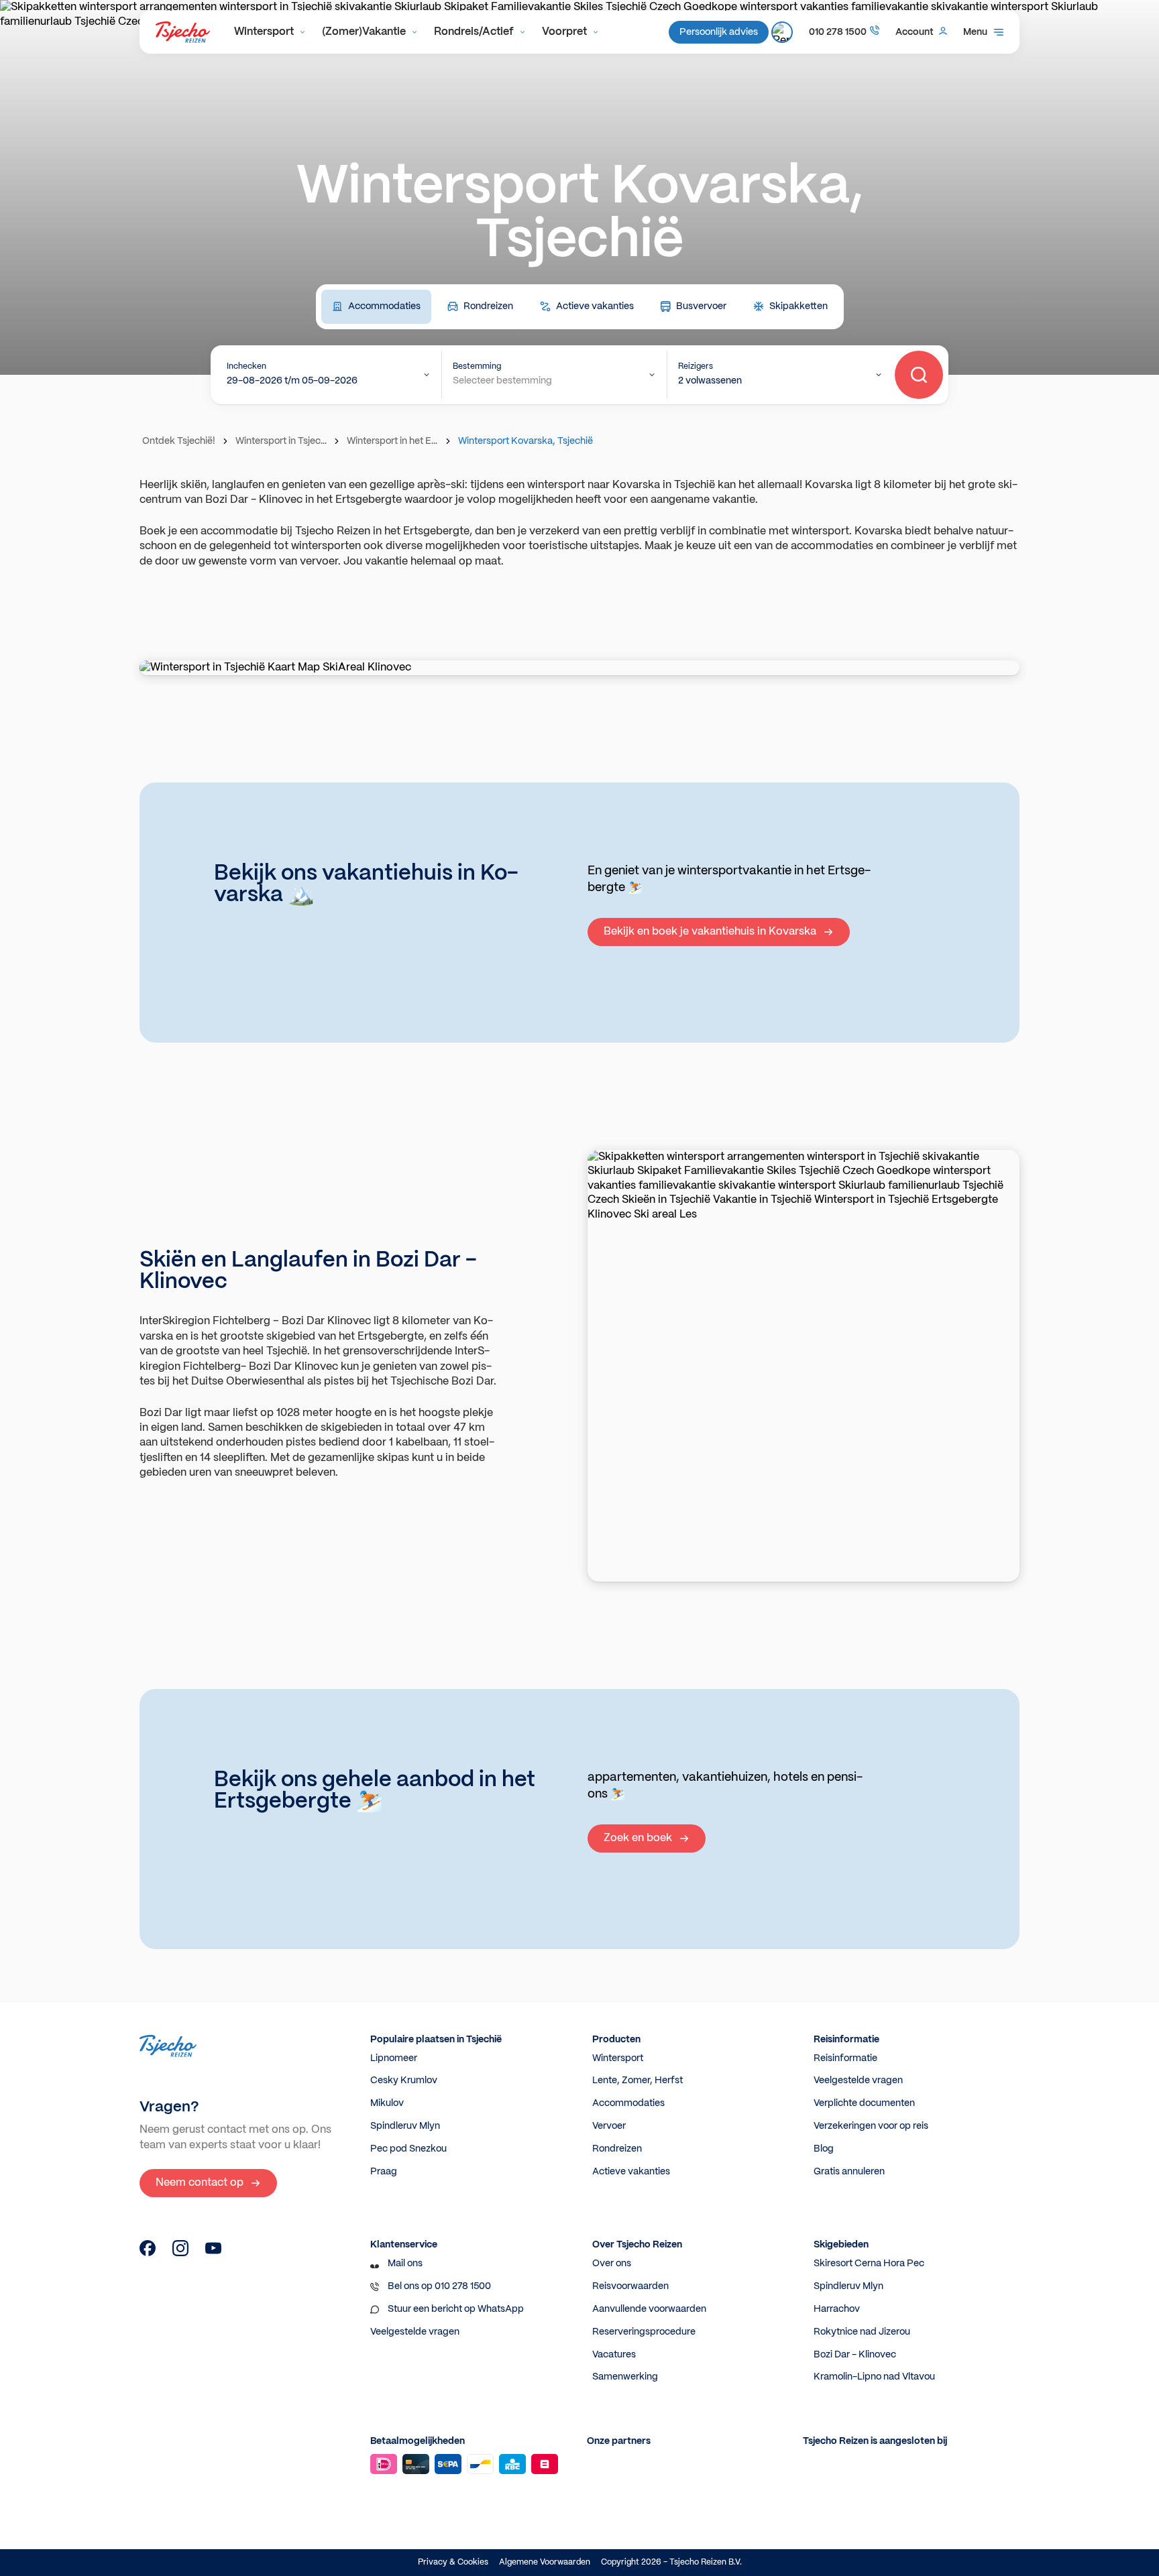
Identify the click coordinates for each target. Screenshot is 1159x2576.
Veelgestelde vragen (858, 2081)
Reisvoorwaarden (630, 2286)
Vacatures (614, 2355)
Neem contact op (200, 2183)
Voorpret (564, 32)
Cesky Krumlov (404, 2081)
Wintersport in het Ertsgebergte (394, 441)
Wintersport (264, 32)
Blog (824, 2149)
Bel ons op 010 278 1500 (439, 2286)
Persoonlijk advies (719, 32)
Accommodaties (628, 2103)
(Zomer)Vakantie (364, 32)
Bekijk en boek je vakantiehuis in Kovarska (710, 932)
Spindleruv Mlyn (405, 2126)
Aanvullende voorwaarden (649, 2309)
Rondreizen (617, 2149)
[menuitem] (270, 32)
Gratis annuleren (849, 2172)
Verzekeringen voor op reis (871, 2126)
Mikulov (387, 2103)
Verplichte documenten (864, 2103)
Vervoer (609, 2126)
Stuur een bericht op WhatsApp (456, 2309)
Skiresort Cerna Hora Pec (869, 2264)
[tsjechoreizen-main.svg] (183, 32)
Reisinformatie (845, 2058)
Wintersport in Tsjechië (282, 441)
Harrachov (837, 2309)
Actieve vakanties (631, 2172)
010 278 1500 (838, 32)
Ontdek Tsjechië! (179, 441)
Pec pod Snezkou (408, 2149)
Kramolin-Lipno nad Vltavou (874, 2377)
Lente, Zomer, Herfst (638, 2081)
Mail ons (405, 2264)
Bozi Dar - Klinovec (855, 2355)
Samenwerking (625, 2377)
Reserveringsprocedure (644, 2332)
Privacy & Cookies (453, 2562)
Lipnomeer (394, 2058)
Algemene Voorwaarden (545, 2562)
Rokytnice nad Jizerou (862, 2332)
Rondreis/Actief (474, 32)
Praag (384, 2172)
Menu (975, 32)
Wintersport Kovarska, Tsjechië (526, 441)
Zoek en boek (638, 1838)
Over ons (612, 2264)
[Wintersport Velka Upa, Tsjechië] (148, 2253)
